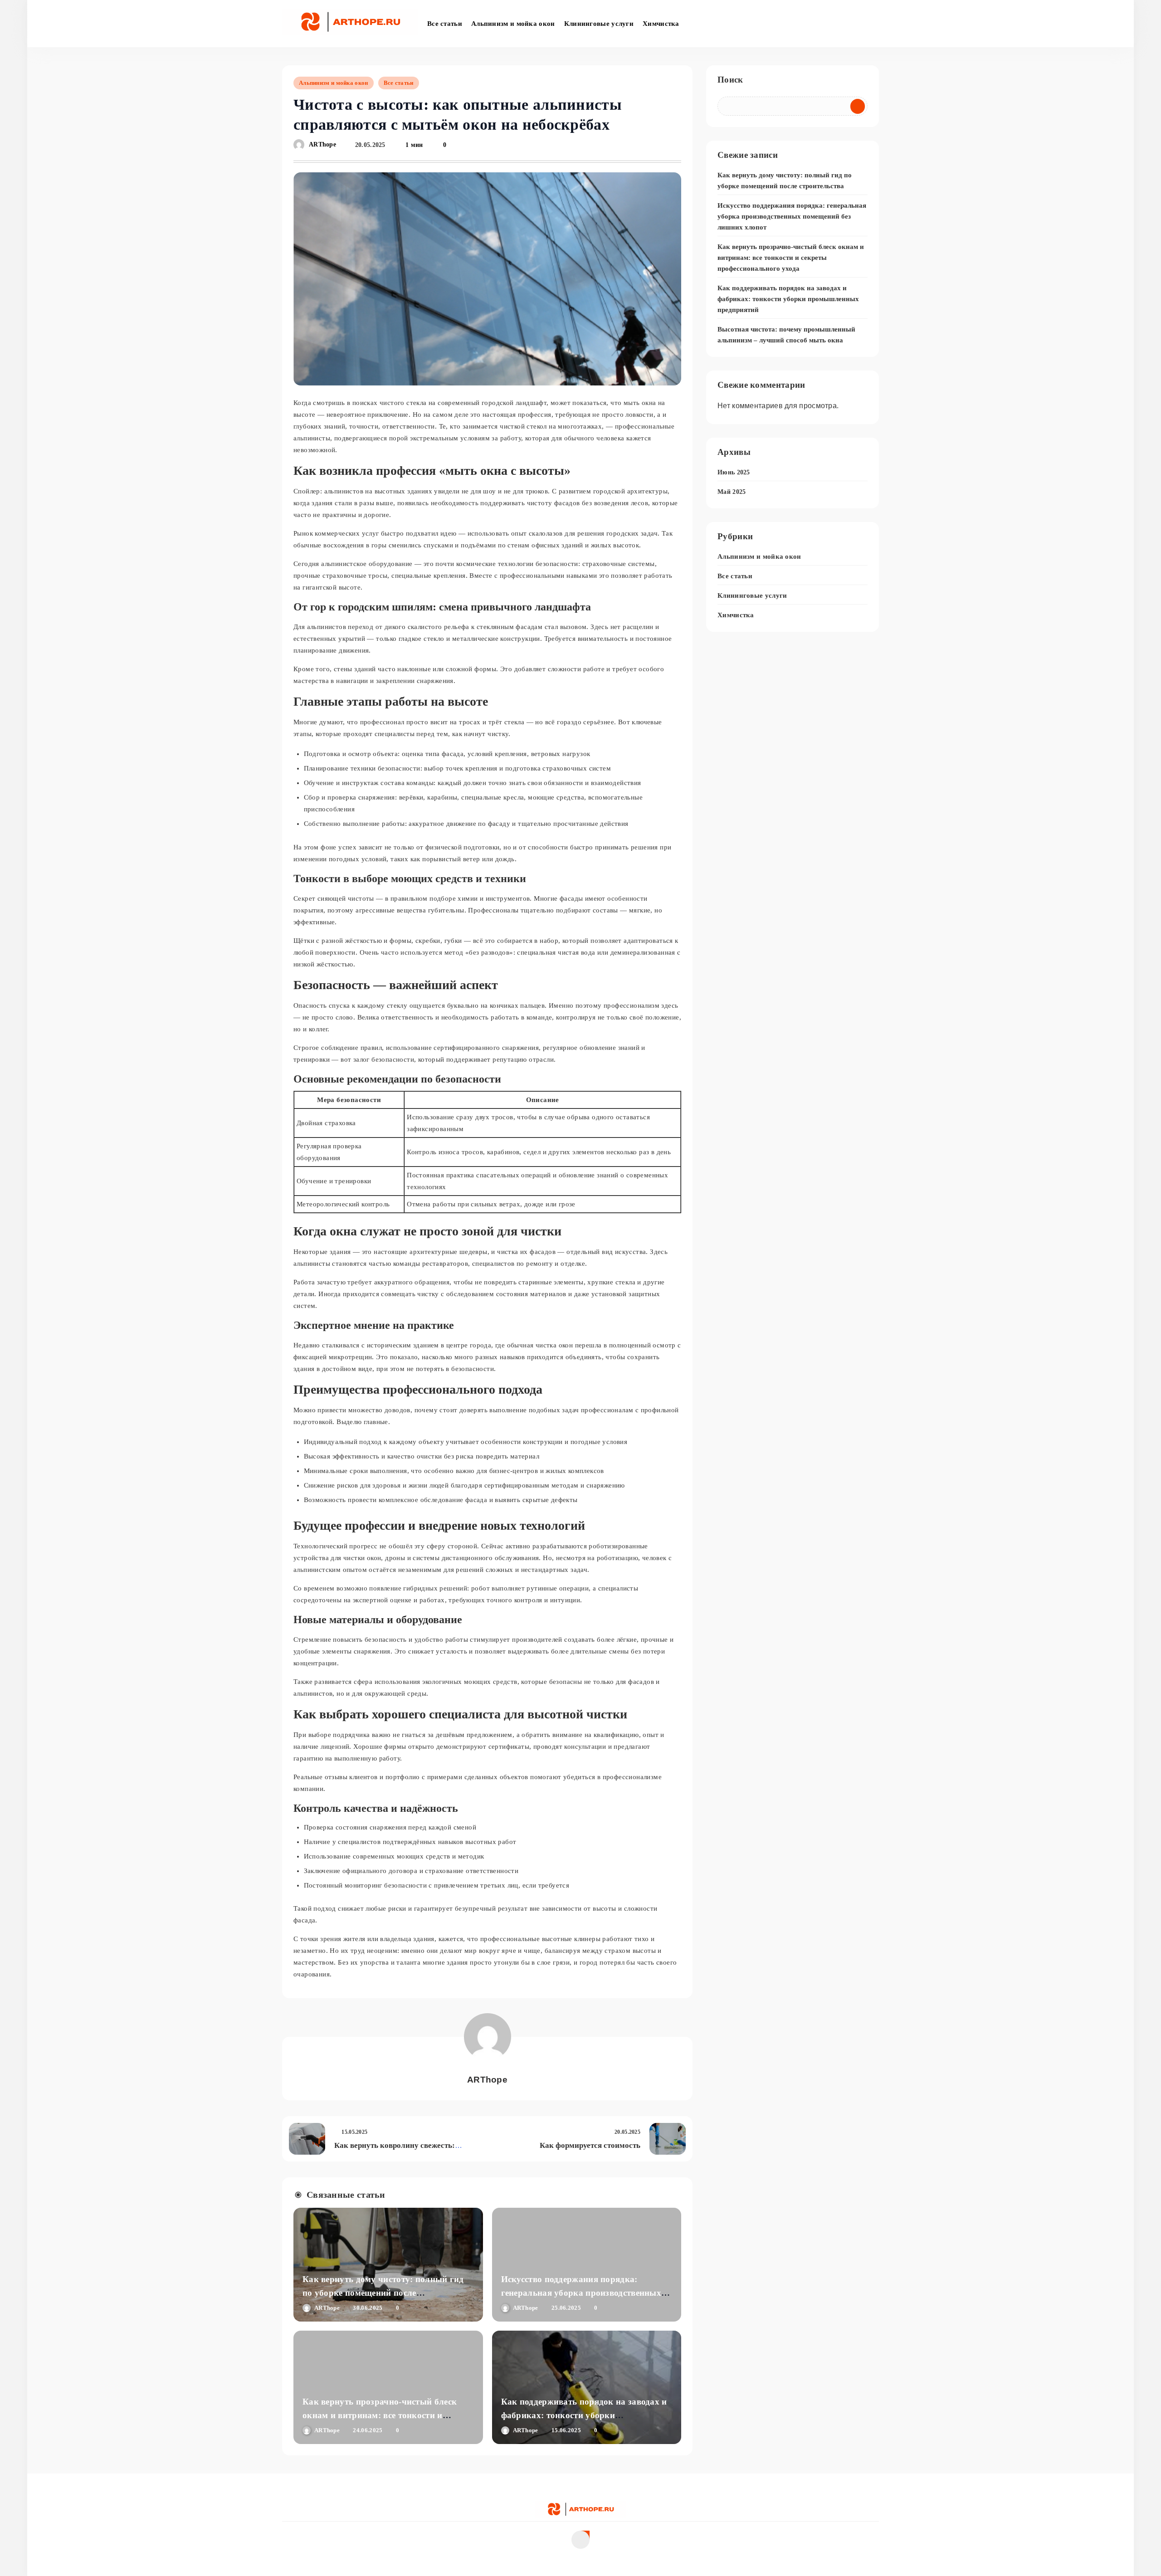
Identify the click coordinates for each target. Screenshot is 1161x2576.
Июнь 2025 (734, 472)
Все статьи (445, 24)
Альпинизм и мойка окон (513, 24)
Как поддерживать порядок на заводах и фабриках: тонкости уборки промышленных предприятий (584, 2415)
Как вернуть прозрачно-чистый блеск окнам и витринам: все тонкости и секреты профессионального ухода (380, 2415)
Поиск (730, 80)
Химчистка (661, 24)
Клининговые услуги (599, 24)
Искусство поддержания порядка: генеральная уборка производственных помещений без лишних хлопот (581, 2293)
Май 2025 (732, 492)
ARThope (322, 145)
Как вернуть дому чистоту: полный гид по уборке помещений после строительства (383, 2293)
